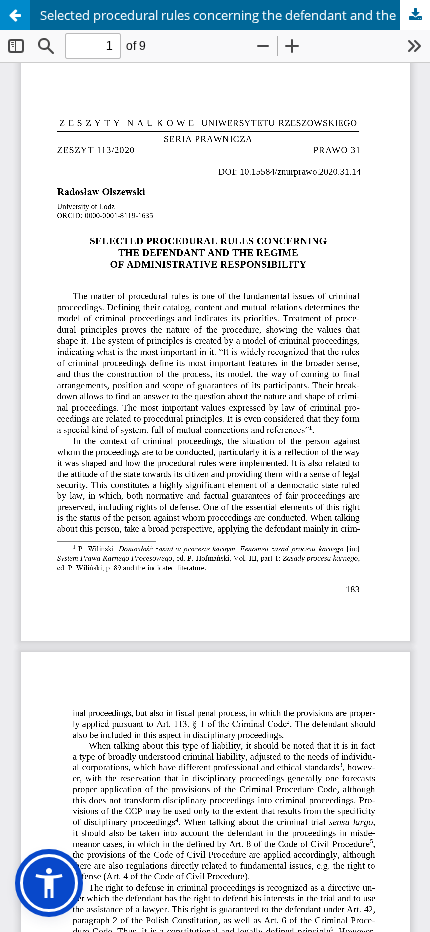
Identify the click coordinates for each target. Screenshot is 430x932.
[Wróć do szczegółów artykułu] (15, 15)
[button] (49, 883)
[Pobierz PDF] (415, 15)
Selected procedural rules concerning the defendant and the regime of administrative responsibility (235, 15)
